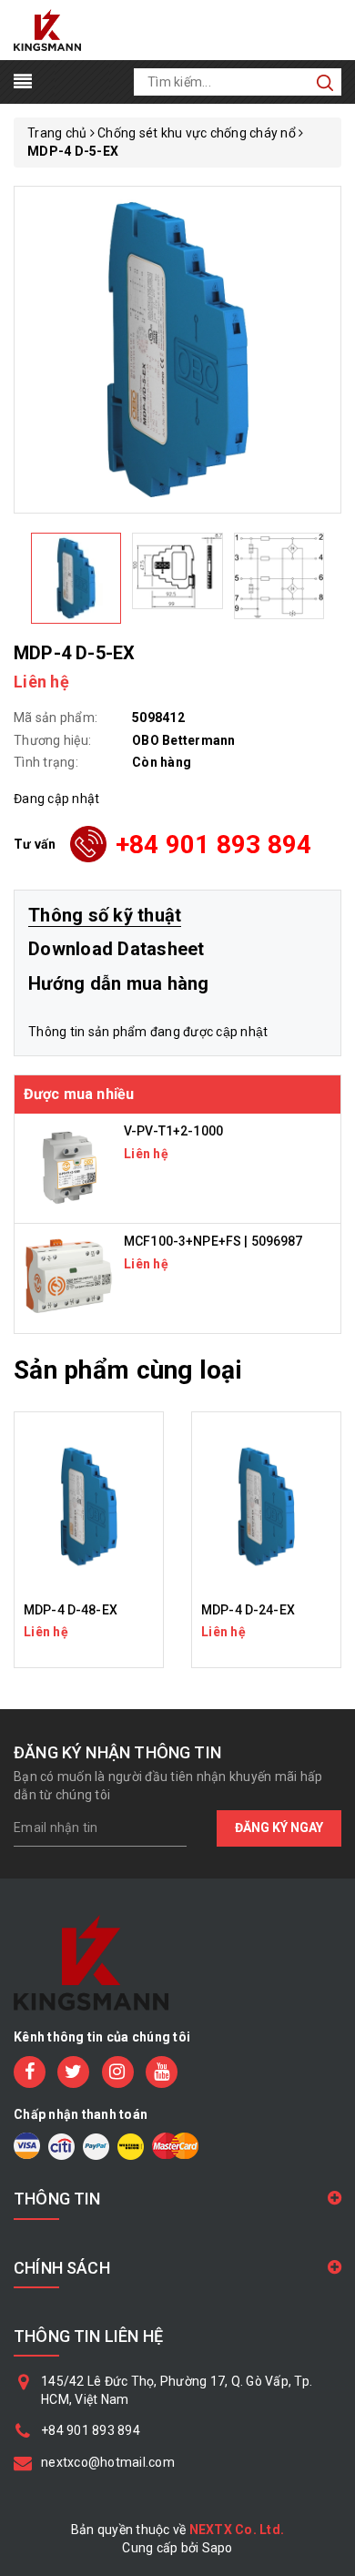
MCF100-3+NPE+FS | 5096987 (213, 1241)
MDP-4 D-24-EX (248, 1610)
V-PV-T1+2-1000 (173, 1131)
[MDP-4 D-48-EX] (89, 1507)
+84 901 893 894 (214, 845)
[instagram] (118, 2072)
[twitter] (73, 2072)
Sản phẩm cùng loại (128, 1370)
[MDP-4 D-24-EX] (266, 1507)
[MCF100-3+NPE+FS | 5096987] (69, 1278)
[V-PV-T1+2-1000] (69, 1167)
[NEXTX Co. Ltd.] (47, 29)
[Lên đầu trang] (328, 1789)
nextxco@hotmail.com (108, 2462)
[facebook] (30, 2072)
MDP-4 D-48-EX (71, 1610)
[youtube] (162, 2072)
